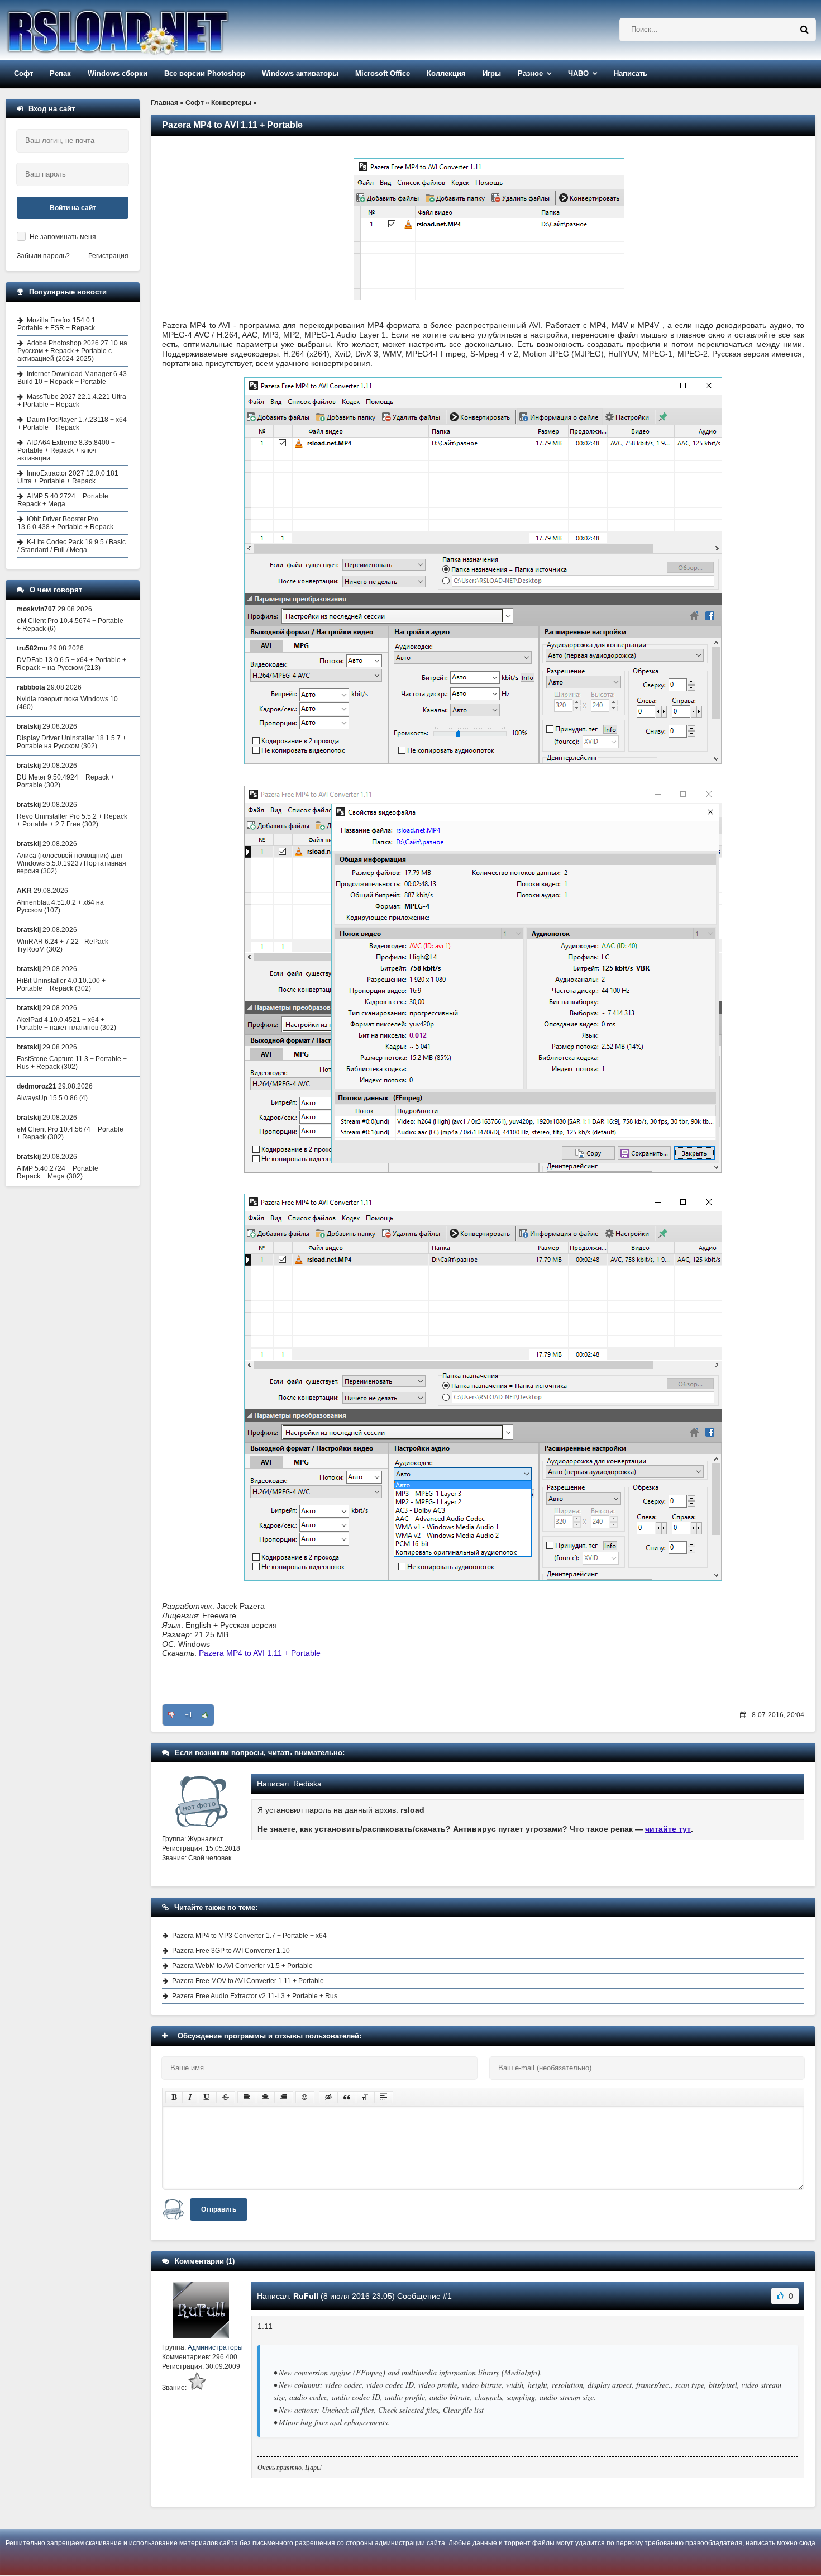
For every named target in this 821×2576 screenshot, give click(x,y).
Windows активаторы (300, 73)
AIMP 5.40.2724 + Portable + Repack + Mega (66, 500)
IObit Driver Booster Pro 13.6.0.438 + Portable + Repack (65, 523)
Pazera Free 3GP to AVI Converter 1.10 (231, 1951)
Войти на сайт (73, 208)
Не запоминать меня (63, 237)
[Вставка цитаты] (347, 2097)
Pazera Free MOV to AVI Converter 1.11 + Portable (248, 1981)
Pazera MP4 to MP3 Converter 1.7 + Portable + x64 (249, 1936)
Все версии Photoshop (205, 73)
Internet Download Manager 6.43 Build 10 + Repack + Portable (72, 378)
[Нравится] (205, 1715)
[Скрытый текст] (328, 2097)
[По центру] (265, 2097)
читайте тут (668, 1829)
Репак (60, 73)
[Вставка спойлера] (384, 2097)
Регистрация (108, 256)
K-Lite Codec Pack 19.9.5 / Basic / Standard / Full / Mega (71, 546)
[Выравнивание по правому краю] (284, 2097)
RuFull (306, 2296)
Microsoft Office (383, 73)
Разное (530, 73)
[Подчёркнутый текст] (207, 2097)
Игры (492, 73)
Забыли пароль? (43, 256)
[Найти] (804, 30)
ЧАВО (578, 73)
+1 (188, 1715)
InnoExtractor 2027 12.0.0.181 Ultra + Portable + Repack (68, 477)
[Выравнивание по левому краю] (247, 2097)
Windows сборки (118, 73)
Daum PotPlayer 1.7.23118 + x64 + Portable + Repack (72, 424)
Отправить (219, 2209)
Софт (23, 73)
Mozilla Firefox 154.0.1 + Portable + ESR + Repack (59, 324)
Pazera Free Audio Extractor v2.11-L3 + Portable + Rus (255, 1996)
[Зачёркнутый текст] (226, 2097)
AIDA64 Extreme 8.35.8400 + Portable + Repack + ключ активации (66, 450)
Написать (631, 73)
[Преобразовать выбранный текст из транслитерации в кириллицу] (365, 2097)
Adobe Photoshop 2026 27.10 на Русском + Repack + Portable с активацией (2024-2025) (72, 351)
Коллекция (446, 73)
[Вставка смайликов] (305, 2097)
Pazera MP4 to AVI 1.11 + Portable (260, 1653)
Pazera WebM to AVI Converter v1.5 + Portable (242, 1966)
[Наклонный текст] (190, 2097)
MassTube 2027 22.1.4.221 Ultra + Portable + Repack (72, 401)
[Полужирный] (174, 2097)
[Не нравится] (171, 1715)
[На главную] (146, 30)
